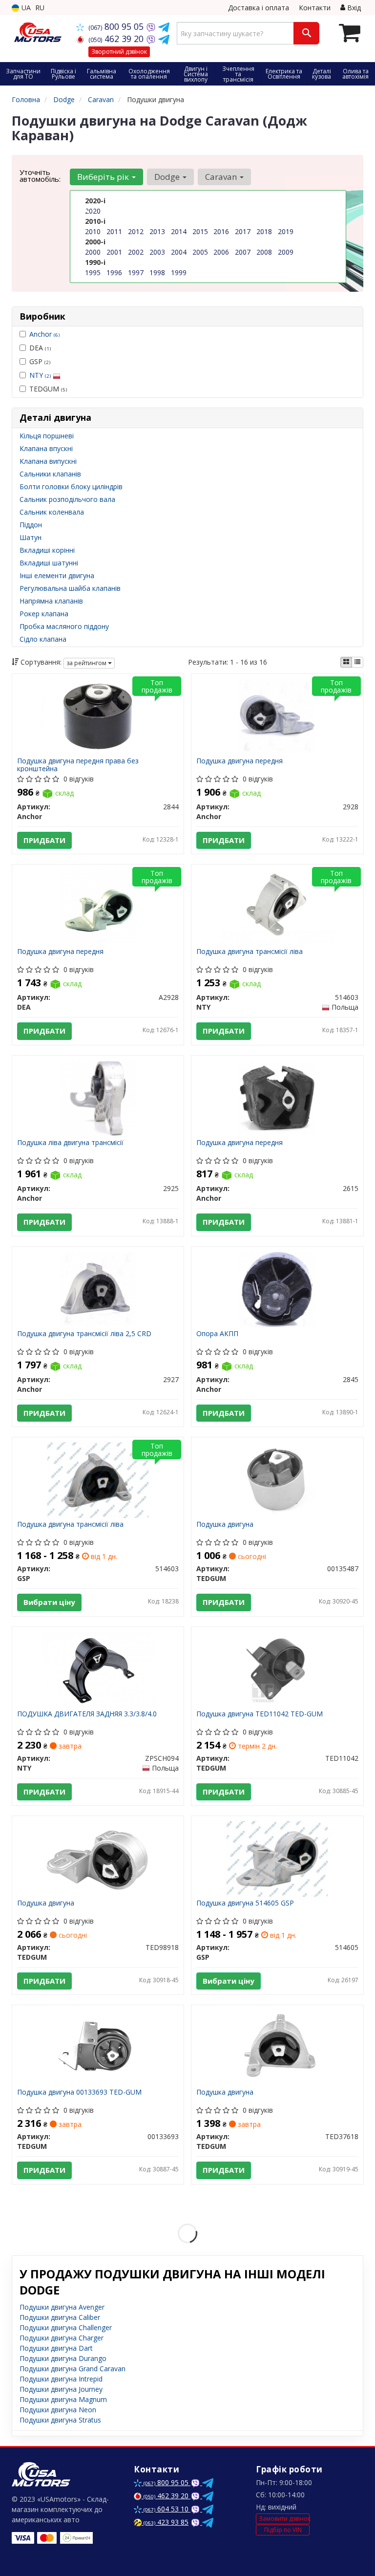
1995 (93, 272)
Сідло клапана (43, 639)
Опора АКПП (217, 1334)
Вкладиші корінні (47, 550)
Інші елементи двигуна (57, 575)
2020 (93, 211)
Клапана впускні (46, 448)
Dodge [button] (168, 177)
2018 (264, 231)
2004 (179, 252)
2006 (221, 252)
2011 (114, 231)
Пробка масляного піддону (64, 626)
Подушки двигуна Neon (58, 2410)
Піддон (31, 525)
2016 (221, 231)
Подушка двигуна (225, 1525)
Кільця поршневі (47, 436)
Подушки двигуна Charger (62, 2338)
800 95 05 (117, 26)
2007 (243, 252)
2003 (157, 252)
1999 (179, 272)
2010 (93, 231)
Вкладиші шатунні (49, 563)
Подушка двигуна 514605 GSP (245, 1903)
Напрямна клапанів (51, 601)
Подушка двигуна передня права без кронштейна (78, 765)
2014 (179, 231)
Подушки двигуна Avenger (62, 2307)
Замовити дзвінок (284, 2519)
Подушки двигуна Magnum (63, 2399)
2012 (136, 231)
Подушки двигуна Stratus (60, 2420)
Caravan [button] (222, 177)
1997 (136, 272)
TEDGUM (48, 389)
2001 (114, 252)
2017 (243, 231)
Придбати (44, 840)
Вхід (353, 8)
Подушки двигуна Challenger (66, 2327)
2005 (200, 252)
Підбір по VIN (283, 2530)
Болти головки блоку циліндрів (71, 487)
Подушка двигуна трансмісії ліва (250, 952)
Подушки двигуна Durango (63, 2358)
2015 (200, 231)
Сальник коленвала (52, 512)
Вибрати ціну (49, 1602)
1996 (114, 272)
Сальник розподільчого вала (67, 499)
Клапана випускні (48, 461)
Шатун (31, 537)
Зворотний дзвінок (119, 52)
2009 (286, 252)
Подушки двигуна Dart (56, 2348)
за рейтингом (87, 663)
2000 (93, 252)
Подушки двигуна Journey (61, 2389)
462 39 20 (117, 39)
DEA (40, 348)
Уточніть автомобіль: (40, 175)
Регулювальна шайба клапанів (70, 588)
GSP (40, 361)
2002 (136, 252)
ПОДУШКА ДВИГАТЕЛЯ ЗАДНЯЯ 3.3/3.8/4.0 (87, 1714)
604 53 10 (167, 2509)
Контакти (315, 8)
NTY (40, 375)
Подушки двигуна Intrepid (61, 2379)
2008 (264, 252)
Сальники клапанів (50, 474)
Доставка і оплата (259, 8)
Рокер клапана (44, 614)
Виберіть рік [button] (104, 177)
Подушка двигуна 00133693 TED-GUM (79, 2092)
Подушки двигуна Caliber (60, 2317)
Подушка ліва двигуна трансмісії (70, 1143)
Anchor (44, 334)
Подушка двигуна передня (240, 761)
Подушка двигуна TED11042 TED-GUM (260, 1714)
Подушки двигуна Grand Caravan (73, 2369)
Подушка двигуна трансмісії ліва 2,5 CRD (84, 1334)
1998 (157, 272)
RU (40, 8)
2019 (286, 231)
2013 (157, 231)
